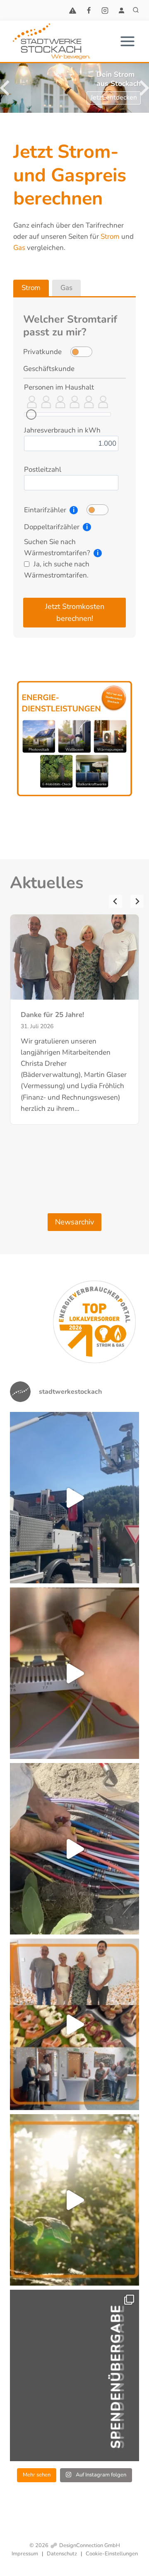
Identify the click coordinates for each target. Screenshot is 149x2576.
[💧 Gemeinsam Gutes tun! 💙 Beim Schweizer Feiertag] (74, 2375)
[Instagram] (105, 10)
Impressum (25, 2554)
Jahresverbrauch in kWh (62, 430)
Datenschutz (62, 2554)
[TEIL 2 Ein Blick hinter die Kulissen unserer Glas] (74, 1673)
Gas (19, 248)
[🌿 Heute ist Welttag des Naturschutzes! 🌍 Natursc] (74, 2200)
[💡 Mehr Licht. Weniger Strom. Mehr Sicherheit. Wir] (74, 1498)
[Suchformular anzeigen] (136, 10)
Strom (110, 236)
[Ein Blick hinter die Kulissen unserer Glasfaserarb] (74, 1849)
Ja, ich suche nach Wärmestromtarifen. (57, 570)
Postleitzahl (43, 469)
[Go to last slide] (115, 901)
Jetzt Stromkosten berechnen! (75, 612)
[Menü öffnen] (127, 42)
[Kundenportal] (121, 10)
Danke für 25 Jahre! (52, 1015)
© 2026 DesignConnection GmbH (75, 2545)
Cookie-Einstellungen (112, 2554)
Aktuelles (47, 883)
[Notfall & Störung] (73, 10)
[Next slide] (137, 901)
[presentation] (74, 957)
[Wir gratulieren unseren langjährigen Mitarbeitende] (74, 2024)
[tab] (31, 288)
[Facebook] (89, 10)
